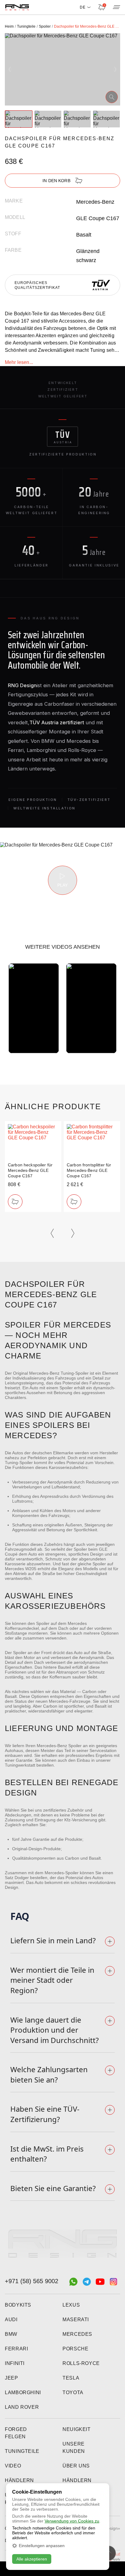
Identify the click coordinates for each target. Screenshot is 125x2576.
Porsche (75, 2349)
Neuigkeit (77, 2429)
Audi (11, 2320)
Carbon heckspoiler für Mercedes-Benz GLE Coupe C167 (30, 1170)
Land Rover (22, 2407)
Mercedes (77, 2334)
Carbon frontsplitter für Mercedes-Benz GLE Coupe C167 (89, 1170)
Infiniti (15, 2363)
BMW (11, 2334)
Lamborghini (23, 2392)
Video (13, 2466)
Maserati (76, 2320)
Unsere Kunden (74, 2448)
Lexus (71, 2305)
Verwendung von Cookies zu (72, 2521)
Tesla (71, 2378)
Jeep (12, 2378)
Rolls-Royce (81, 2363)
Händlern (19, 2480)
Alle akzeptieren (32, 2559)
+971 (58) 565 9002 (32, 2281)
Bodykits (18, 2305)
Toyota (73, 2392)
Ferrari (16, 2349)
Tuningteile (22, 2451)
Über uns (76, 2466)
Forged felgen (16, 2433)
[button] (10, 69)
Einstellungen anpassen (42, 2546)
